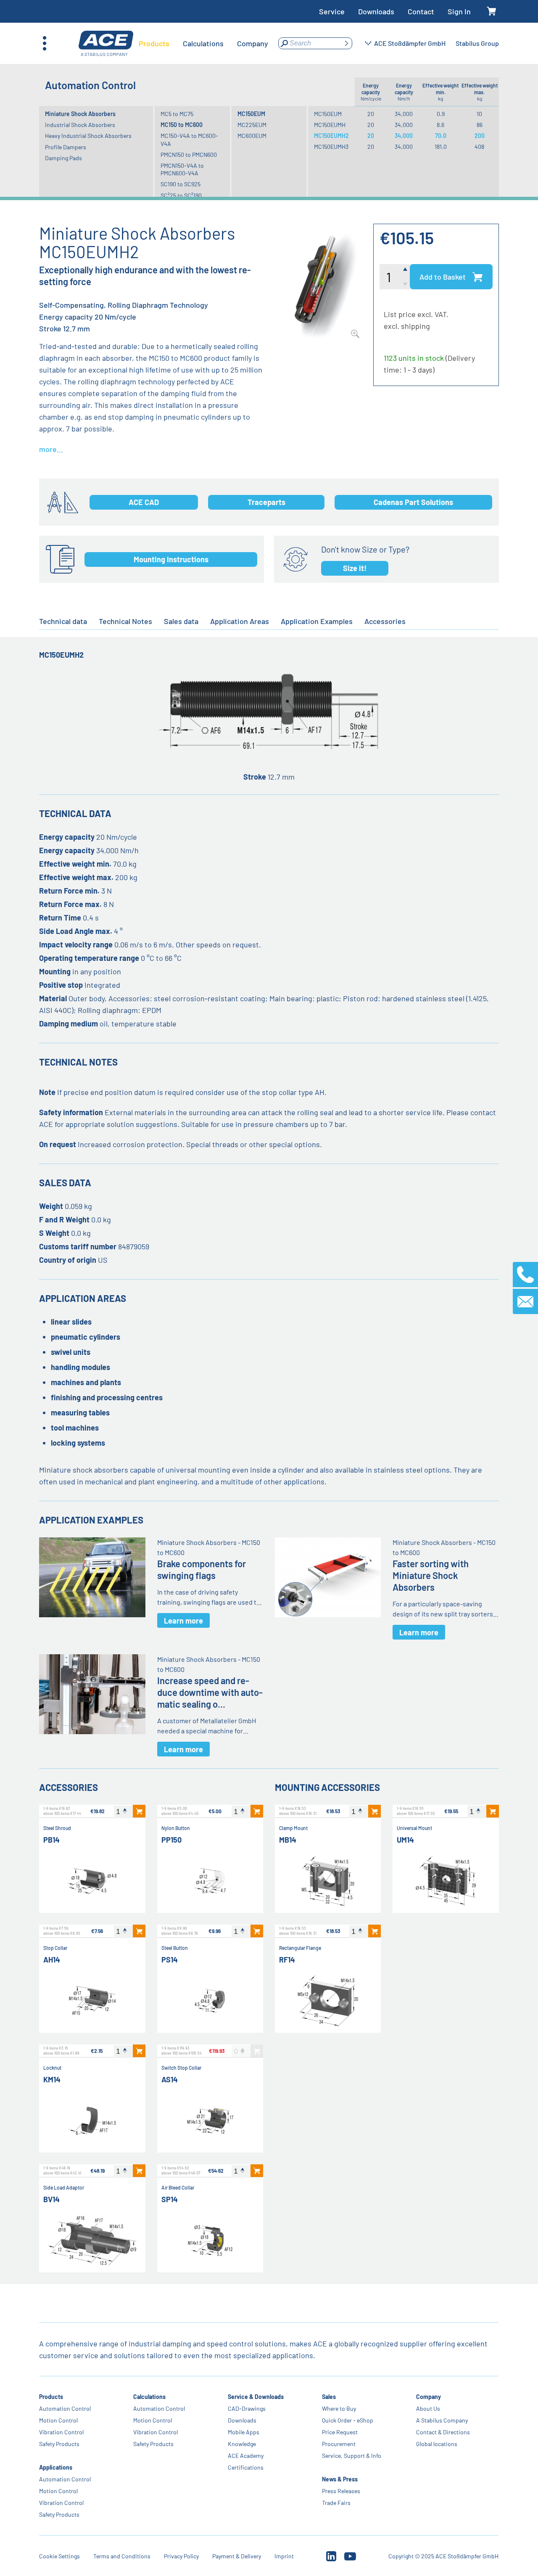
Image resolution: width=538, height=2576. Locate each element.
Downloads (376, 11)
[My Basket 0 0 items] (492, 12)
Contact (421, 11)
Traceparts (266, 502)
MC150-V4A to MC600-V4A (189, 139)
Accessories (385, 621)
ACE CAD (144, 502)
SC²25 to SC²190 (181, 195)
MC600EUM (252, 136)
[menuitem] (154, 43)
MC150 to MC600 (182, 125)
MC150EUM (251, 114)
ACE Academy (246, 2456)
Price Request (340, 2432)
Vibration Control (61, 2432)
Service (332, 11)
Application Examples (317, 621)
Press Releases (341, 2491)
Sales (329, 2397)
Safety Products (59, 2444)
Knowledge (242, 2444)
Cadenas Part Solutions (413, 502)
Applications (56, 2467)
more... (51, 449)
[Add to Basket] (139, 1811)
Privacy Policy (181, 2556)
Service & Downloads (256, 2397)
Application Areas (240, 621)
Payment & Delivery (237, 2556)
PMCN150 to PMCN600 (189, 155)
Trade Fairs (336, 2503)
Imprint (284, 2556)
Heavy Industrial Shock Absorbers (88, 136)
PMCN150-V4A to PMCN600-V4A (182, 169)
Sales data (181, 621)
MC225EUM (252, 125)
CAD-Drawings (247, 2408)
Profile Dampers (66, 147)
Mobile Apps (244, 2432)
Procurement (339, 2444)
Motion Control (58, 2420)
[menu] (203, 43)
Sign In (459, 11)
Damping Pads (63, 158)
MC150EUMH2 (331, 136)
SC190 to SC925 (181, 184)
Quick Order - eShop (348, 2420)
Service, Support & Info (352, 2456)
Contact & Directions (443, 2432)
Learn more (183, 1621)
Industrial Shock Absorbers (80, 125)
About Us (428, 2408)
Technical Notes (125, 621)
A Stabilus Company (442, 2420)
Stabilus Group (477, 43)
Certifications (246, 2467)
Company (429, 2397)
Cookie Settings (59, 2556)
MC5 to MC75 (177, 114)
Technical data (63, 621)
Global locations (437, 2444)
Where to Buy (339, 2408)
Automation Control (65, 2408)
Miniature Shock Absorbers (80, 114)
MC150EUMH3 (331, 147)
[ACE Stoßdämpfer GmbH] (106, 44)
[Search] (346, 43)
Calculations (150, 2397)
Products (51, 2397)
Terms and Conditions (122, 2556)
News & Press (340, 2479)
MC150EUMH (330, 125)
